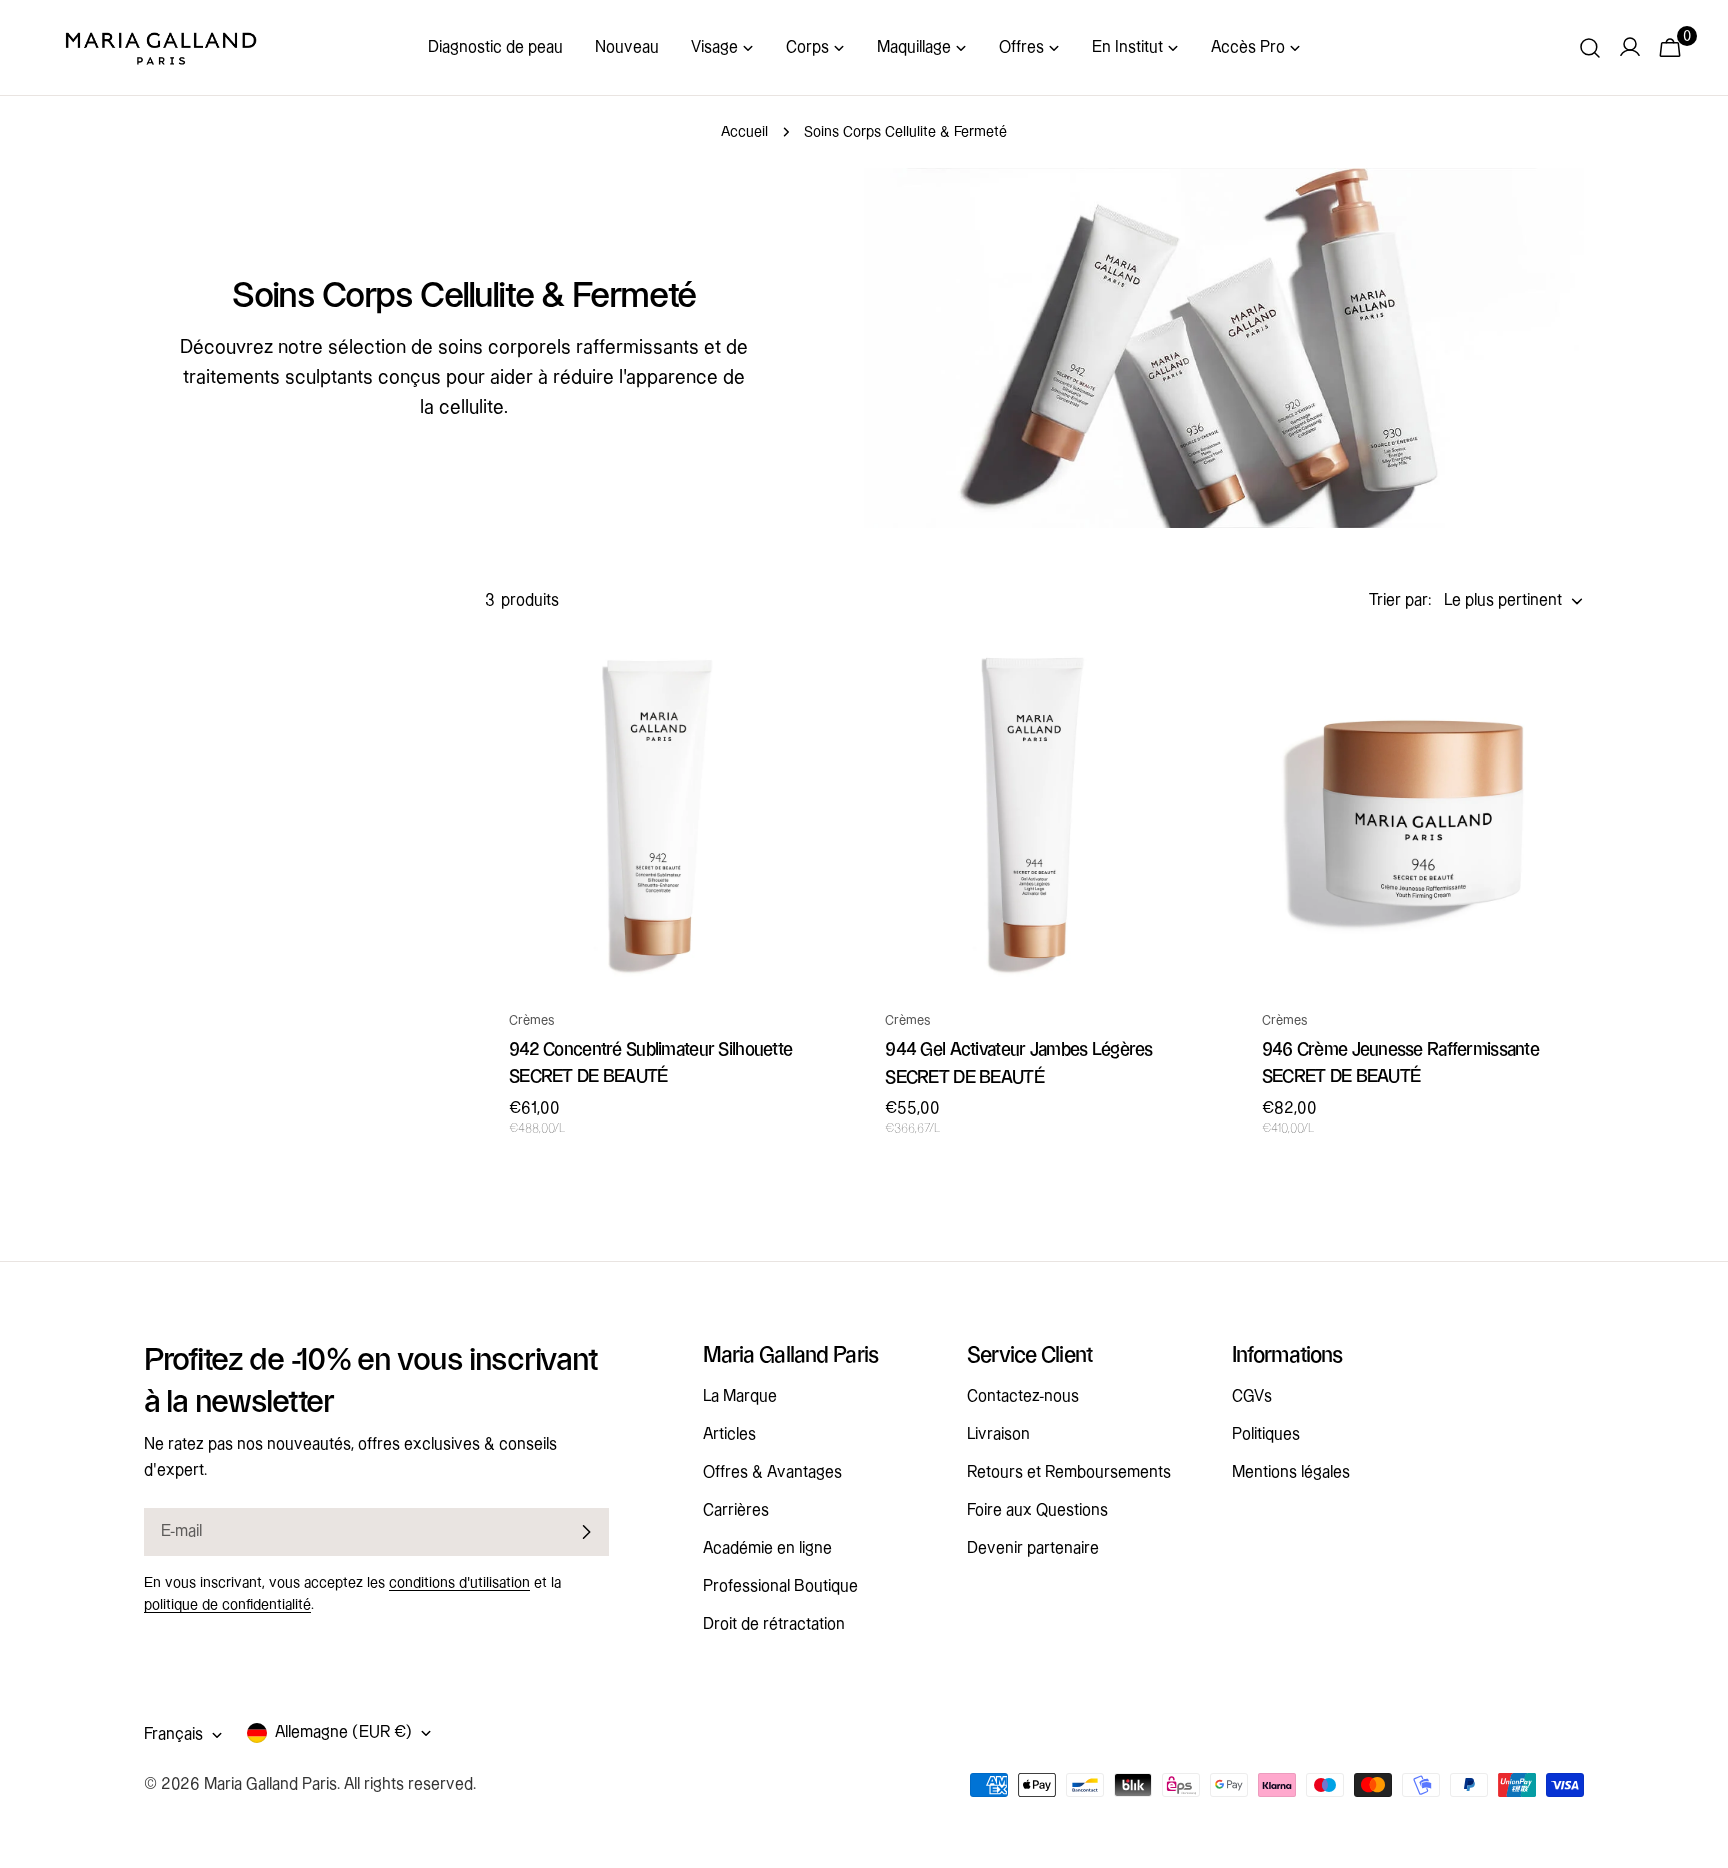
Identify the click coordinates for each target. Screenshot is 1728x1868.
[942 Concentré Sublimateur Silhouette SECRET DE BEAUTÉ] (658, 811)
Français (173, 1734)
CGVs (1252, 1396)
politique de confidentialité (227, 1605)
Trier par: (1400, 600)
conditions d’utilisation (459, 1583)
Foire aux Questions (1037, 1510)
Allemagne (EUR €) (343, 1732)
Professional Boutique (780, 1586)
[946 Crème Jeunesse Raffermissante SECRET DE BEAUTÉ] (1411, 811)
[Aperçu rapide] (802, 682)
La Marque (740, 1396)
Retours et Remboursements (1069, 1472)
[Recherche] (1590, 48)
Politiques (1266, 1434)
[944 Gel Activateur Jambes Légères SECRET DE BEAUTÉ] (1034, 811)
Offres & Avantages (772, 1472)
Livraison (998, 1434)
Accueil (744, 132)
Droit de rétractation (774, 1624)
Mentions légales (1291, 1472)
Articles (729, 1434)
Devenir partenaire (1033, 1548)
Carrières (736, 1510)
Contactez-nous (1023, 1396)
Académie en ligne (767, 1548)
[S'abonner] (586, 1532)
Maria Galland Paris (270, 1784)
